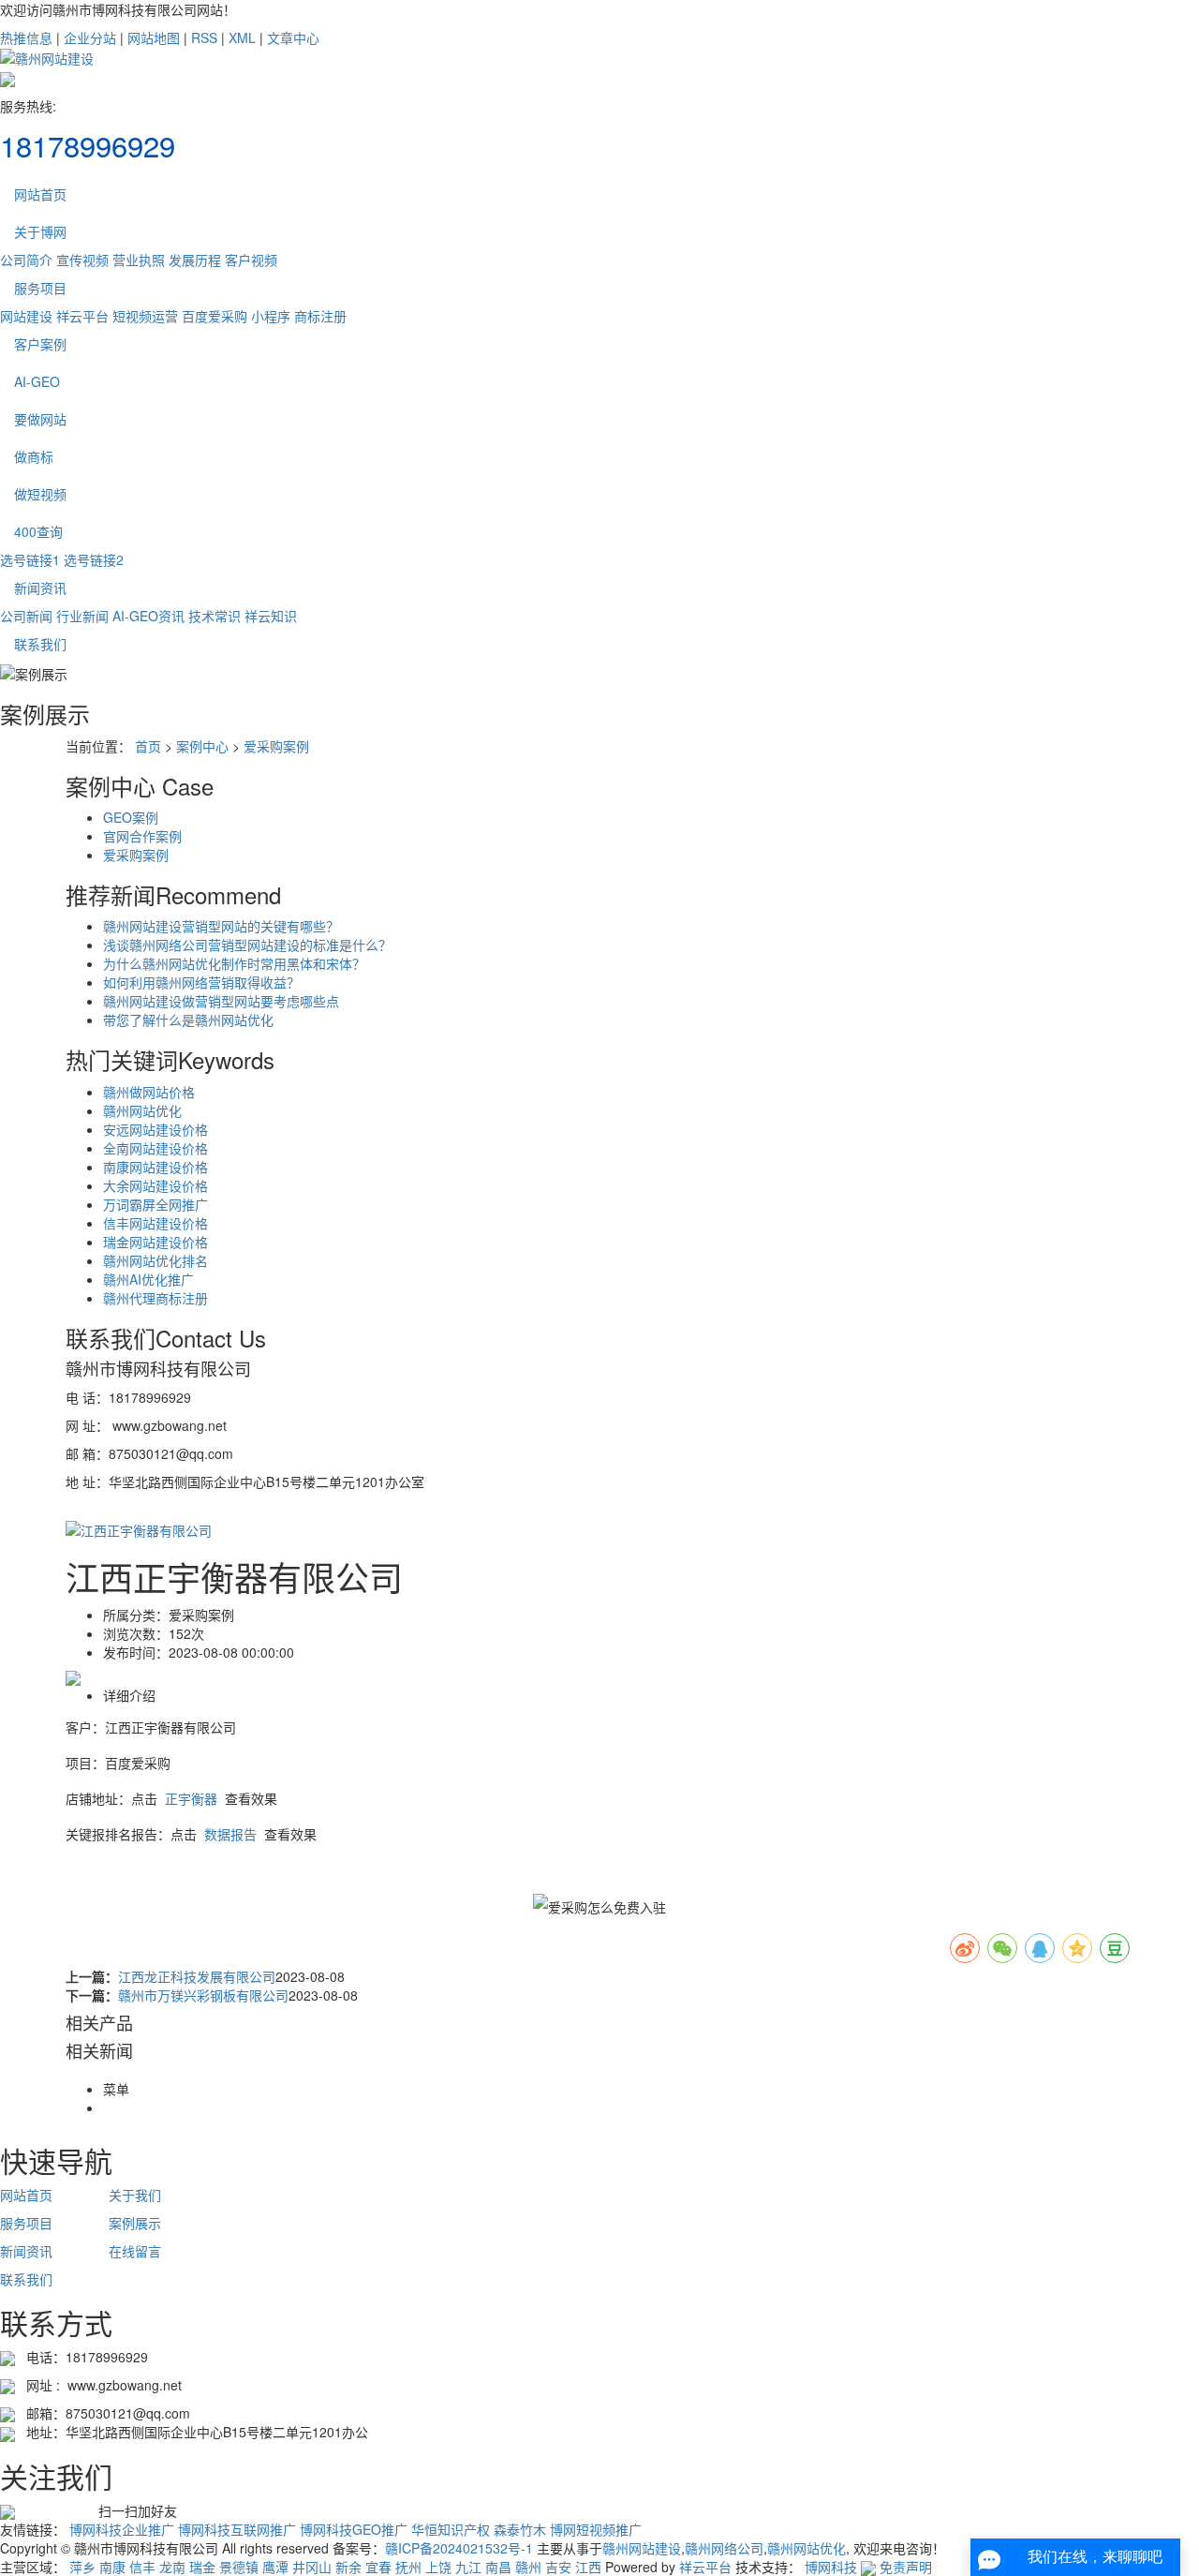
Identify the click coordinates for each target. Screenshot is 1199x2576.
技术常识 (215, 616)
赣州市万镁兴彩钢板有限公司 (203, 1995)
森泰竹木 (520, 2529)
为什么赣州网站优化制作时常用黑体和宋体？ (234, 963)
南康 (112, 2567)
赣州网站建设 (642, 2548)
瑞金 (202, 2567)
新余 (348, 2567)
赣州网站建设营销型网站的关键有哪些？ (221, 926)
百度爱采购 (215, 316)
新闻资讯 (40, 588)
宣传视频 (82, 260)
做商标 (34, 456)
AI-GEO (37, 381)
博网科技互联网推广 (237, 2529)
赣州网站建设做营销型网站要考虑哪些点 (221, 1001)
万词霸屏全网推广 (155, 1204)
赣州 (528, 2567)
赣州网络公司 (724, 2548)
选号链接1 (30, 559)
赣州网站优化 (142, 1110)
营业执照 (139, 260)
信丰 (142, 2567)
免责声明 (906, 2567)
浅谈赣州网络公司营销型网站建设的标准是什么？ (247, 945)
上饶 (438, 2567)
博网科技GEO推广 (354, 2529)
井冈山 (312, 2567)
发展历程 (195, 260)
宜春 (378, 2567)
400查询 (38, 531)
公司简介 (26, 260)
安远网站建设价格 (155, 1129)
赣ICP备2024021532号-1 (459, 2548)
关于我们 (135, 2195)
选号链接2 (94, 559)
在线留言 (135, 2251)
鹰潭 (275, 2567)
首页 (148, 746)
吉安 (558, 2567)
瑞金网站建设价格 (155, 1242)
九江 (468, 2567)
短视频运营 (145, 316)
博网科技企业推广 (122, 2529)
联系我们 (40, 644)
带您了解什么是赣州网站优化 (188, 1020)
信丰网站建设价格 (155, 1223)
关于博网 (40, 231)
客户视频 (251, 260)
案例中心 (202, 746)
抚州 (408, 2567)
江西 (588, 2567)
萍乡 (82, 2567)
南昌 (498, 2567)
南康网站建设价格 (155, 1167)
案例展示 (135, 2223)
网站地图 (154, 37)
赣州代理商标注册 (155, 1298)
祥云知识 (271, 616)
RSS (204, 37)
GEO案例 (131, 817)
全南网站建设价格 (155, 1148)
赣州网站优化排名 (155, 1260)
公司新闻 (26, 616)
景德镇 (239, 2567)
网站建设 (26, 316)
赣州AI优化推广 (148, 1279)
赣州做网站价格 (149, 1092)
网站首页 (40, 194)
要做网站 (40, 419)
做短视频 (40, 494)
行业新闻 (82, 616)
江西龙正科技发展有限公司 (197, 1976)
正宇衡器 (191, 1798)
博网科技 (831, 2567)
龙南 (172, 2567)
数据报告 (230, 1834)
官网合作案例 (142, 836)
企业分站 (90, 37)
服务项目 (40, 288)
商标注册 (320, 316)
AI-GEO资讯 (148, 616)
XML (242, 37)
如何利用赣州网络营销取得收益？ (201, 982)
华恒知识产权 (451, 2529)
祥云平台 (82, 316)
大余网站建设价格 (155, 1185)
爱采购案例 (276, 746)
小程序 (271, 316)
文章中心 (293, 37)
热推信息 (26, 37)
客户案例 (40, 344)
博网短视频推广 (596, 2529)
